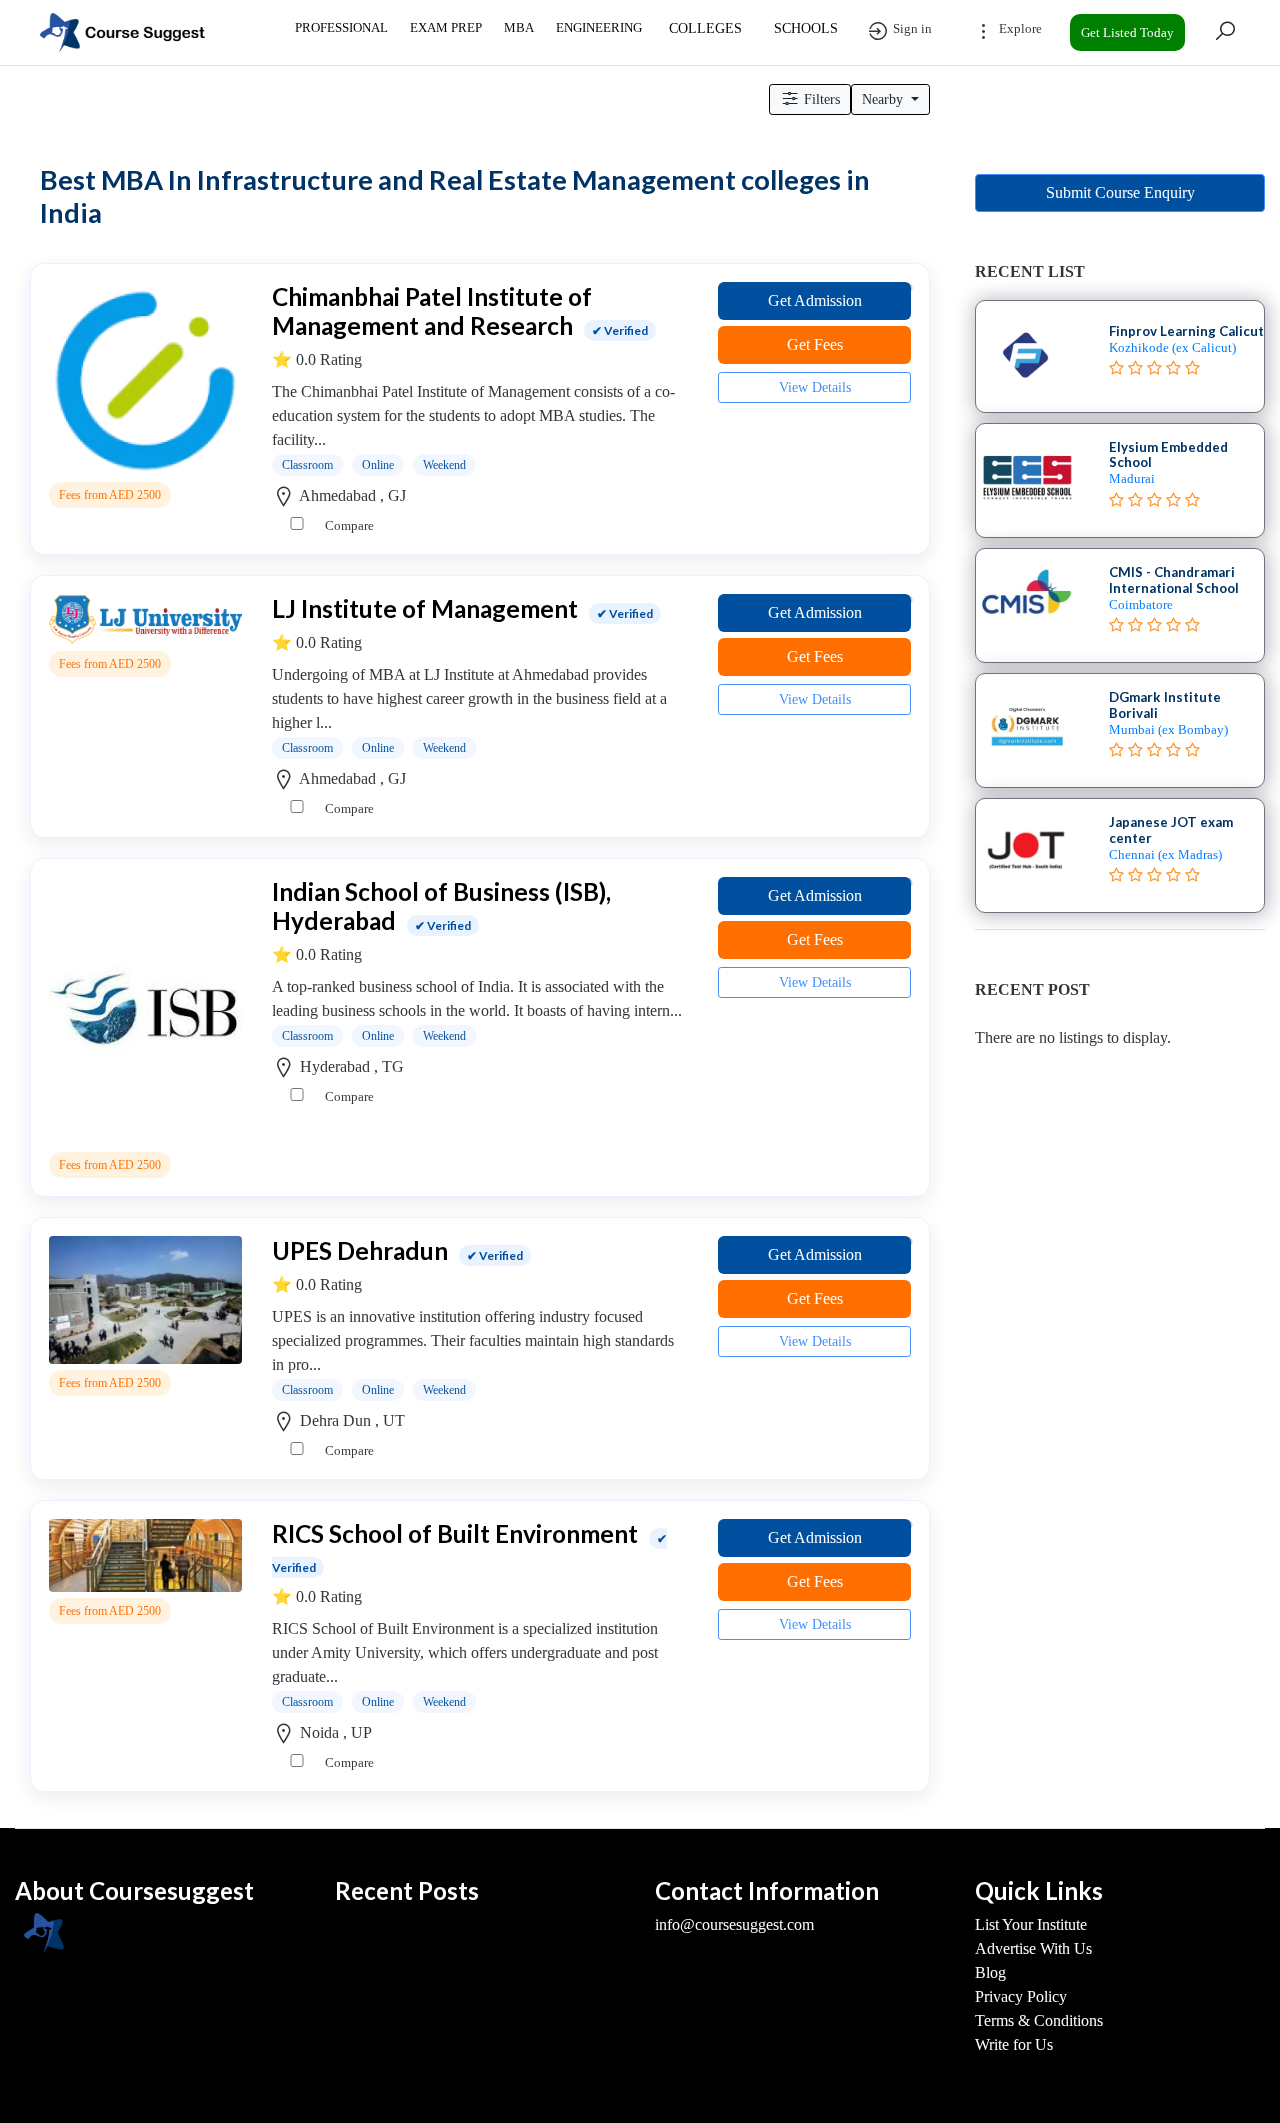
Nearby (884, 99)
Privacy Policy (1021, 1996)
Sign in (911, 28)
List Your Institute (1031, 1924)
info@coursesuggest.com (734, 1924)
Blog (990, 1972)
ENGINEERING (599, 27)
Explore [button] (1019, 28)
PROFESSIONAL (341, 27)
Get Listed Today (1127, 32)
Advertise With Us (1033, 1948)
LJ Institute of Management (425, 608)
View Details (815, 387)
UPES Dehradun (360, 1250)
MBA (519, 27)
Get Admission (815, 300)
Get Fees (815, 344)
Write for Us (1014, 2044)
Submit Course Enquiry (1120, 192)
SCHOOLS (806, 28)
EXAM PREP (446, 27)
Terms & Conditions (1039, 2020)
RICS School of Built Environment (455, 1533)
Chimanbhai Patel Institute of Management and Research (432, 311)
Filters (820, 99)
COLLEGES (705, 28)
